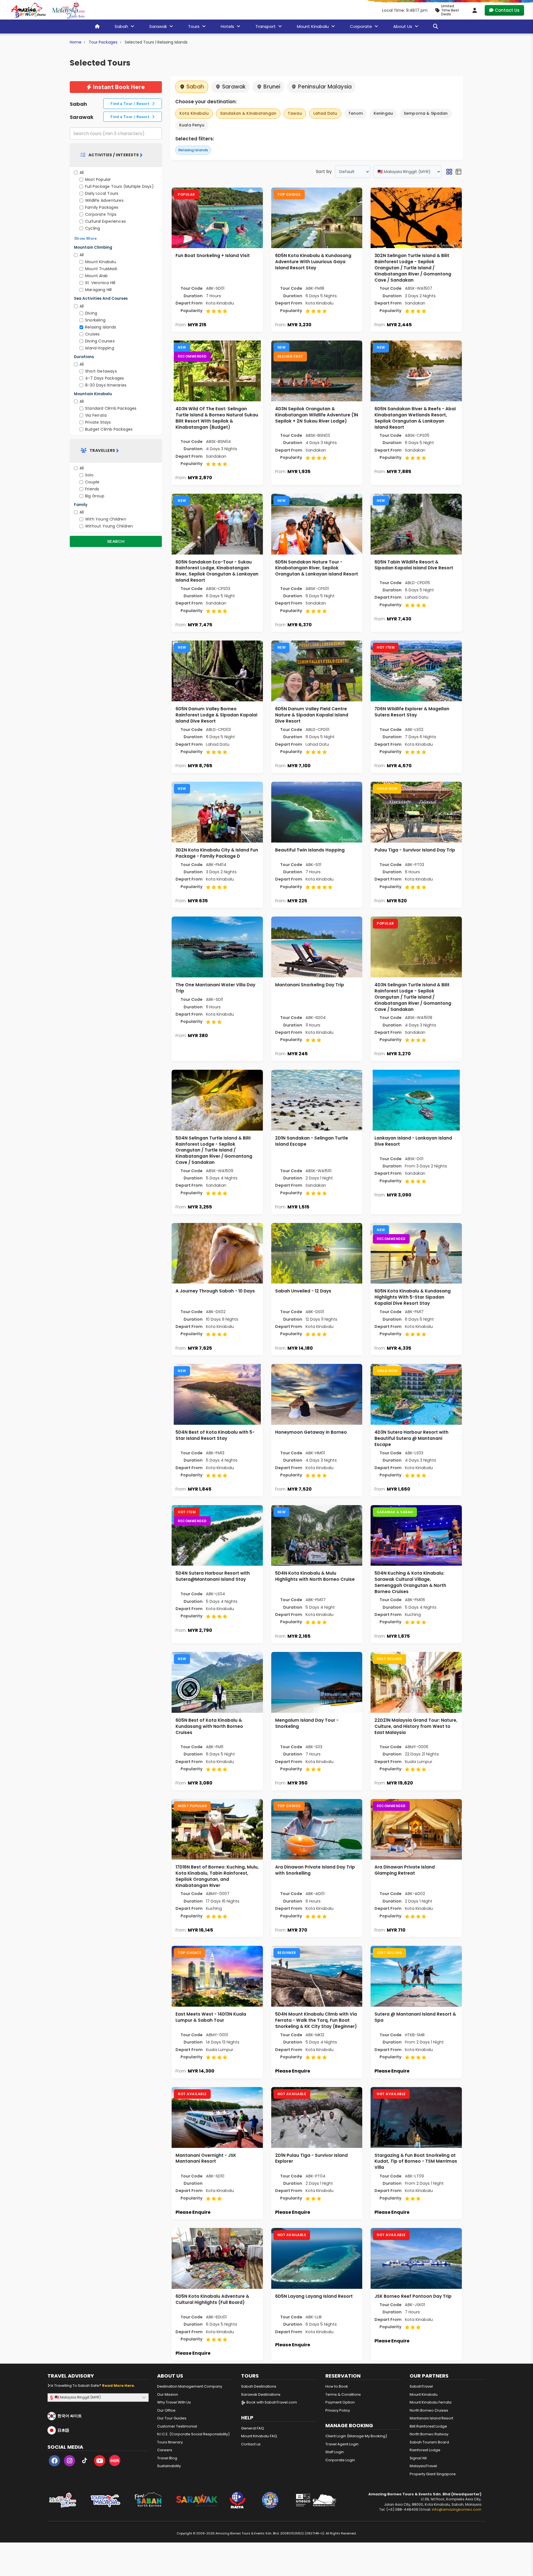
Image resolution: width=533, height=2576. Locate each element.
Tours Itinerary (170, 2442)
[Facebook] (54, 2462)
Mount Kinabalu (101, 262)
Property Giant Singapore (433, 2474)
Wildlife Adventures (104, 200)
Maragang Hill (99, 290)
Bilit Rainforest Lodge (428, 2426)
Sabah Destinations (259, 2386)
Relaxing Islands (101, 327)
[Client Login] (475, 10)
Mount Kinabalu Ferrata (431, 2402)
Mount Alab (96, 276)
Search (116, 541)
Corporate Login (340, 2460)
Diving (91, 313)
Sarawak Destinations (261, 2394)
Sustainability (169, 2466)
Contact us (251, 2444)
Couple (92, 482)
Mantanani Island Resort (431, 2418)
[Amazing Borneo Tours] (28, 10)
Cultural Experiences (105, 221)
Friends (92, 489)
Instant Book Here (118, 87)
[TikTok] (85, 2462)
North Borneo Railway (429, 2434)
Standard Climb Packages (111, 408)
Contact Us (507, 10)
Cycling (93, 228)
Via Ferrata (96, 415)
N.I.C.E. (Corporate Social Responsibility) (193, 2434)
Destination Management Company (190, 2386)
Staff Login (335, 2452)
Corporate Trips (101, 214)
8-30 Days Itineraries (106, 385)
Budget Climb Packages (109, 429)
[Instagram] (69, 2462)
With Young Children (106, 519)
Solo (89, 475)
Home (76, 42)
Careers (165, 2450)
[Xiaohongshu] (115, 2462)
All (82, 172)
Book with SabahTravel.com (271, 2402)
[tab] (116, 155)
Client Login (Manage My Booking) (356, 2436)
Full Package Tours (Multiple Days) (119, 186)
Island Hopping (100, 348)
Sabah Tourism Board (429, 2442)
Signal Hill (418, 2458)
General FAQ (253, 2428)
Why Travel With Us (174, 2402)
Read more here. (119, 2386)
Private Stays (98, 422)
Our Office (166, 2410)
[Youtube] (100, 2462)
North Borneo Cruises (429, 2410)
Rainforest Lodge (425, 2450)
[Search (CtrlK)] (436, 26)
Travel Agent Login (342, 2444)
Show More (86, 238)
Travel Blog (167, 2458)
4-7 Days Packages (105, 378)
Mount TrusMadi (101, 269)
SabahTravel (421, 2386)
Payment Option (340, 2402)
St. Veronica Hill (100, 283)
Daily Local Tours (102, 193)
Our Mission (168, 2394)
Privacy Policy (338, 2410)
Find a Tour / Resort (131, 104)
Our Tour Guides (172, 2418)
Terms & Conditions (343, 2394)
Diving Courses (100, 341)
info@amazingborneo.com (457, 2509)
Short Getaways (101, 371)
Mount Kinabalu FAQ (259, 2436)
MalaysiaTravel (423, 2466)
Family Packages (102, 207)
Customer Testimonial (177, 2426)
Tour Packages (103, 42)
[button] (449, 172)
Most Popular (98, 179)
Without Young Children (109, 526)
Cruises (92, 334)
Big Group (95, 496)
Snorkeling (95, 320)
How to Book (337, 2386)
